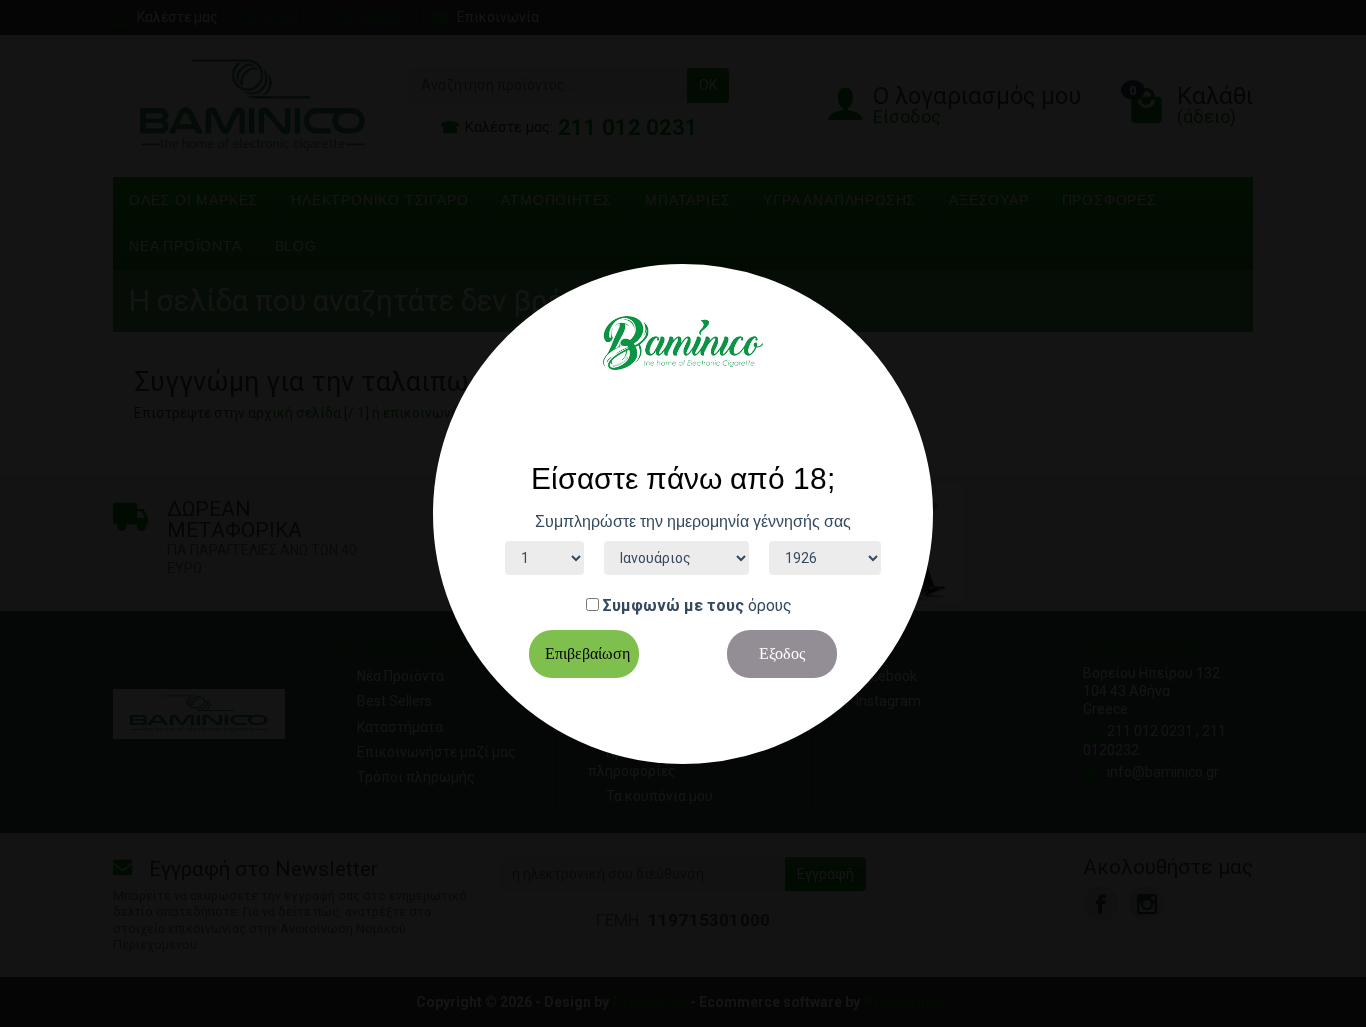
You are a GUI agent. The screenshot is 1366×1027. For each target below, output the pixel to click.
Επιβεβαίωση (587, 653)
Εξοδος (782, 653)
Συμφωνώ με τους (673, 605)
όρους (770, 605)
